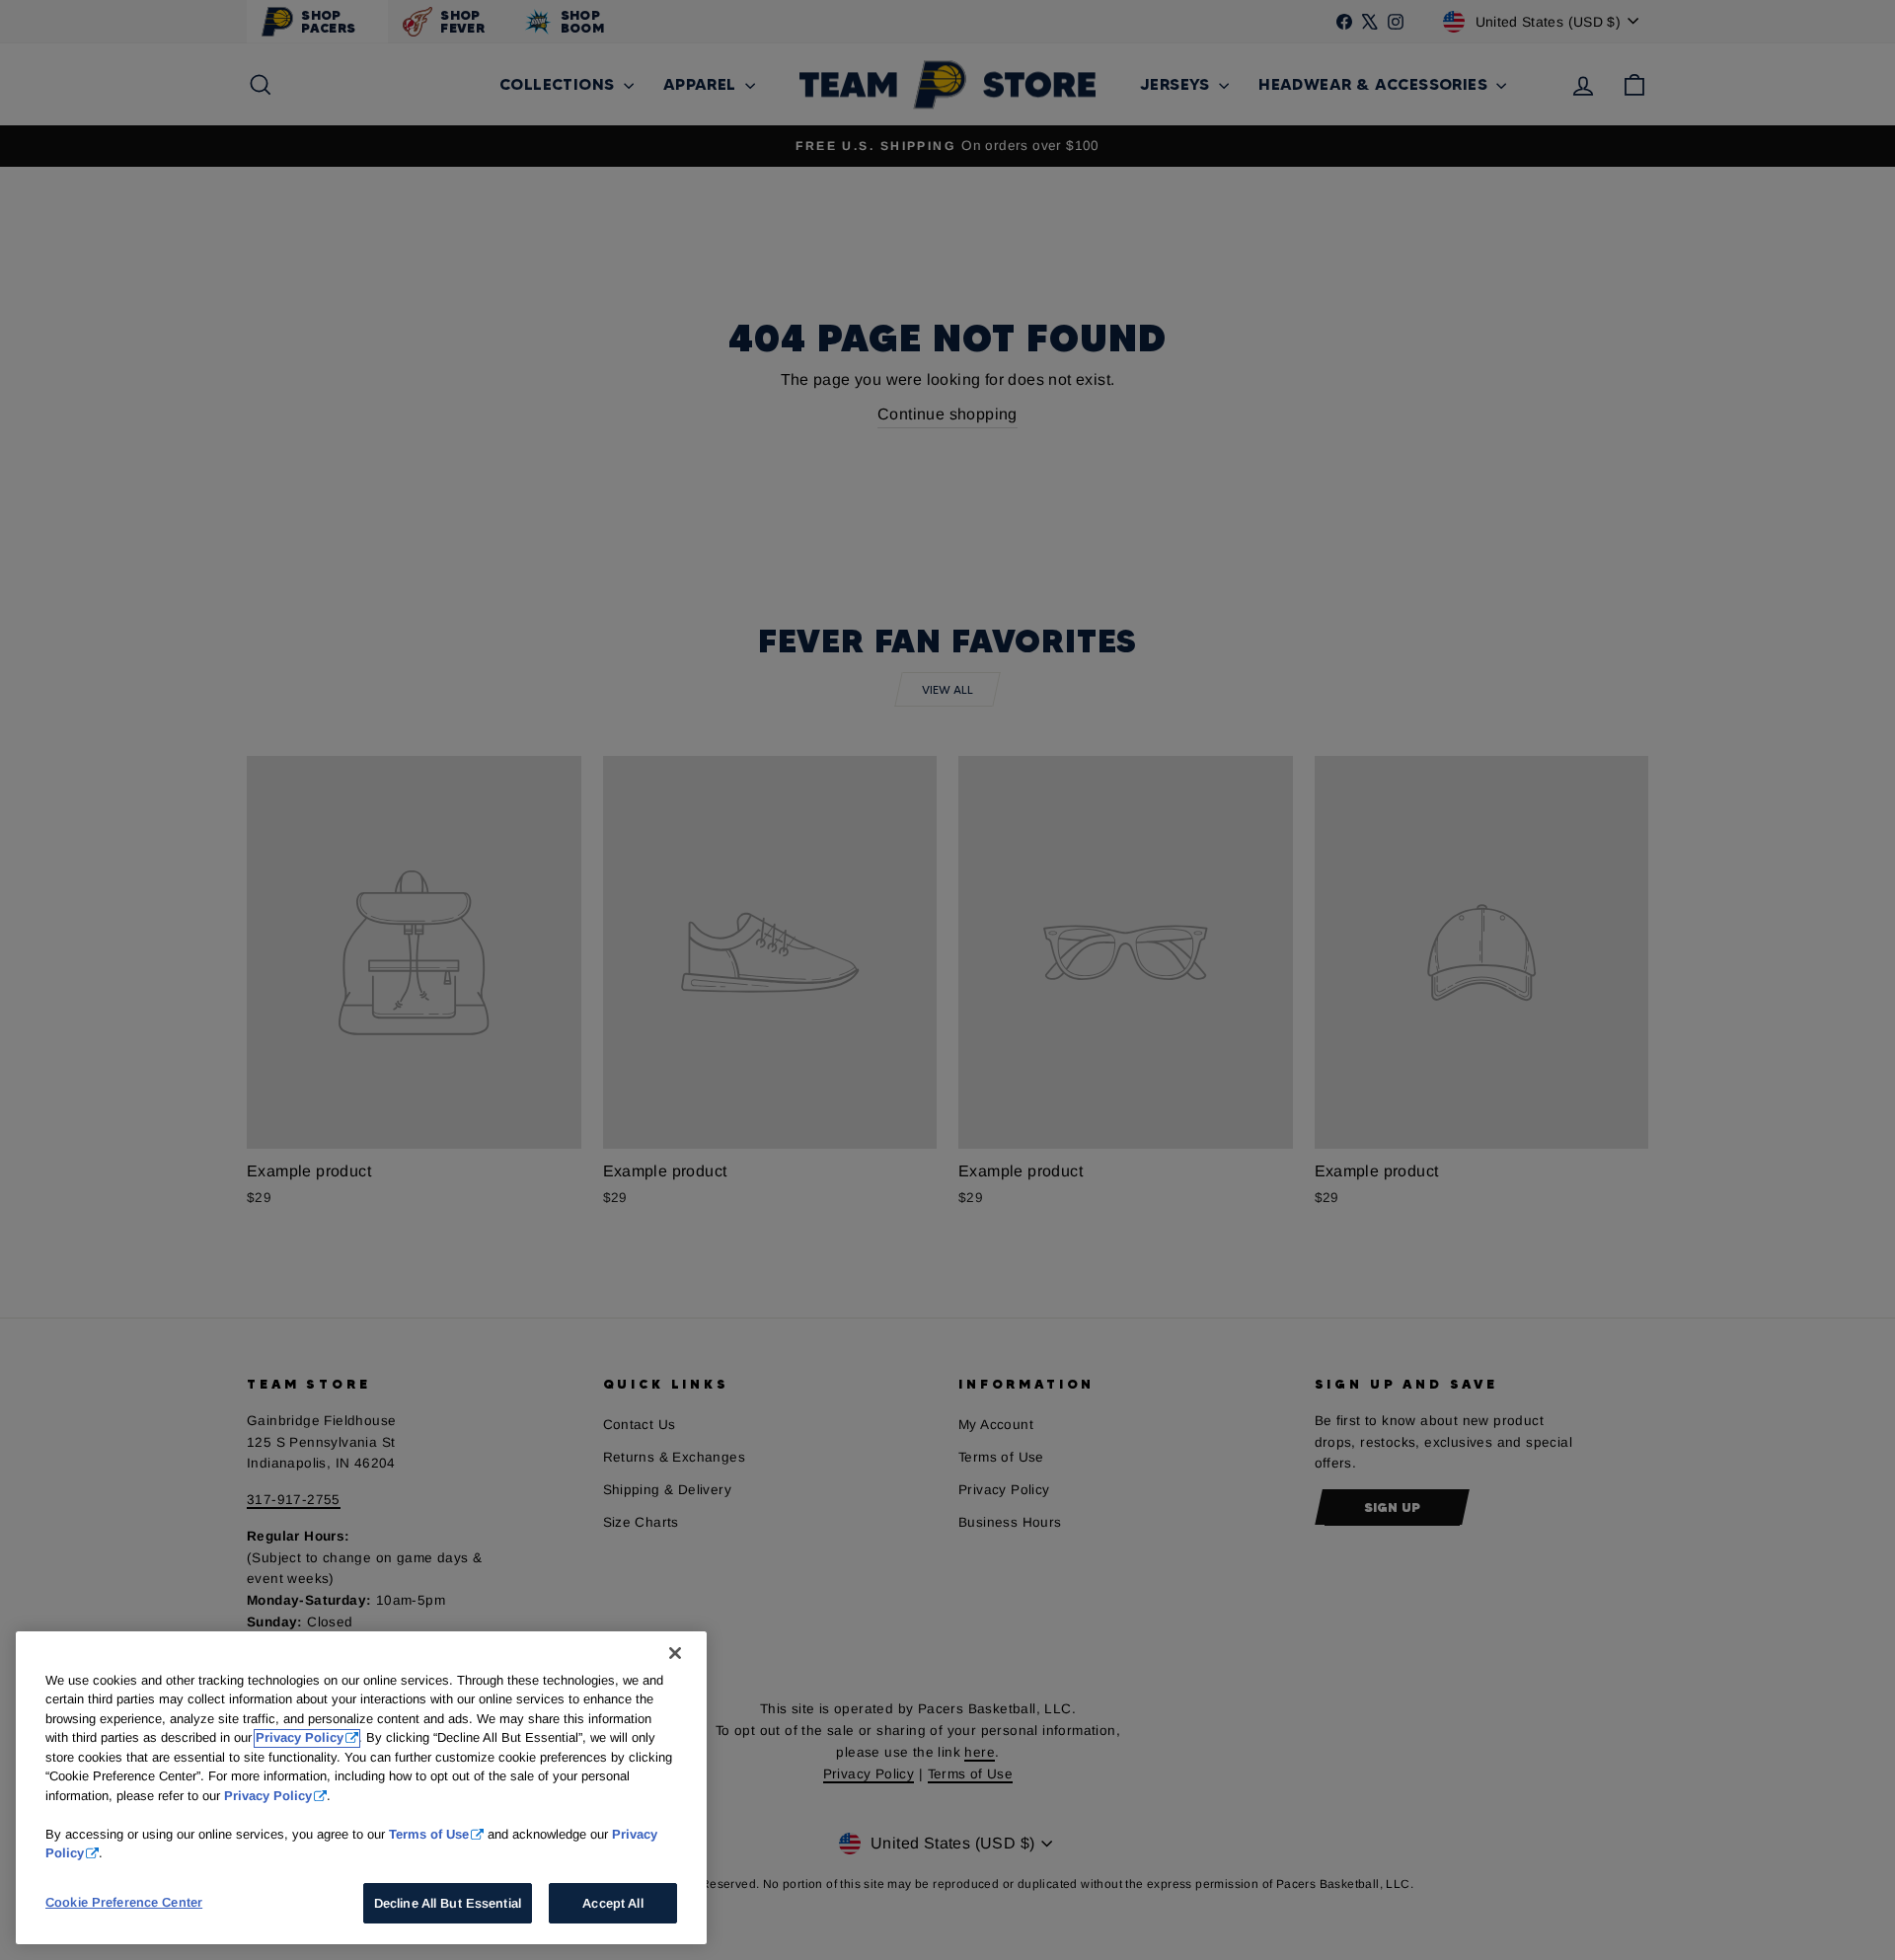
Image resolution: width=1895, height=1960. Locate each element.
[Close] (675, 1653)
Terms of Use (429, 1834)
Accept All (612, 1903)
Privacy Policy (300, 1738)
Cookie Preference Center (124, 1902)
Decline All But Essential (448, 1903)
